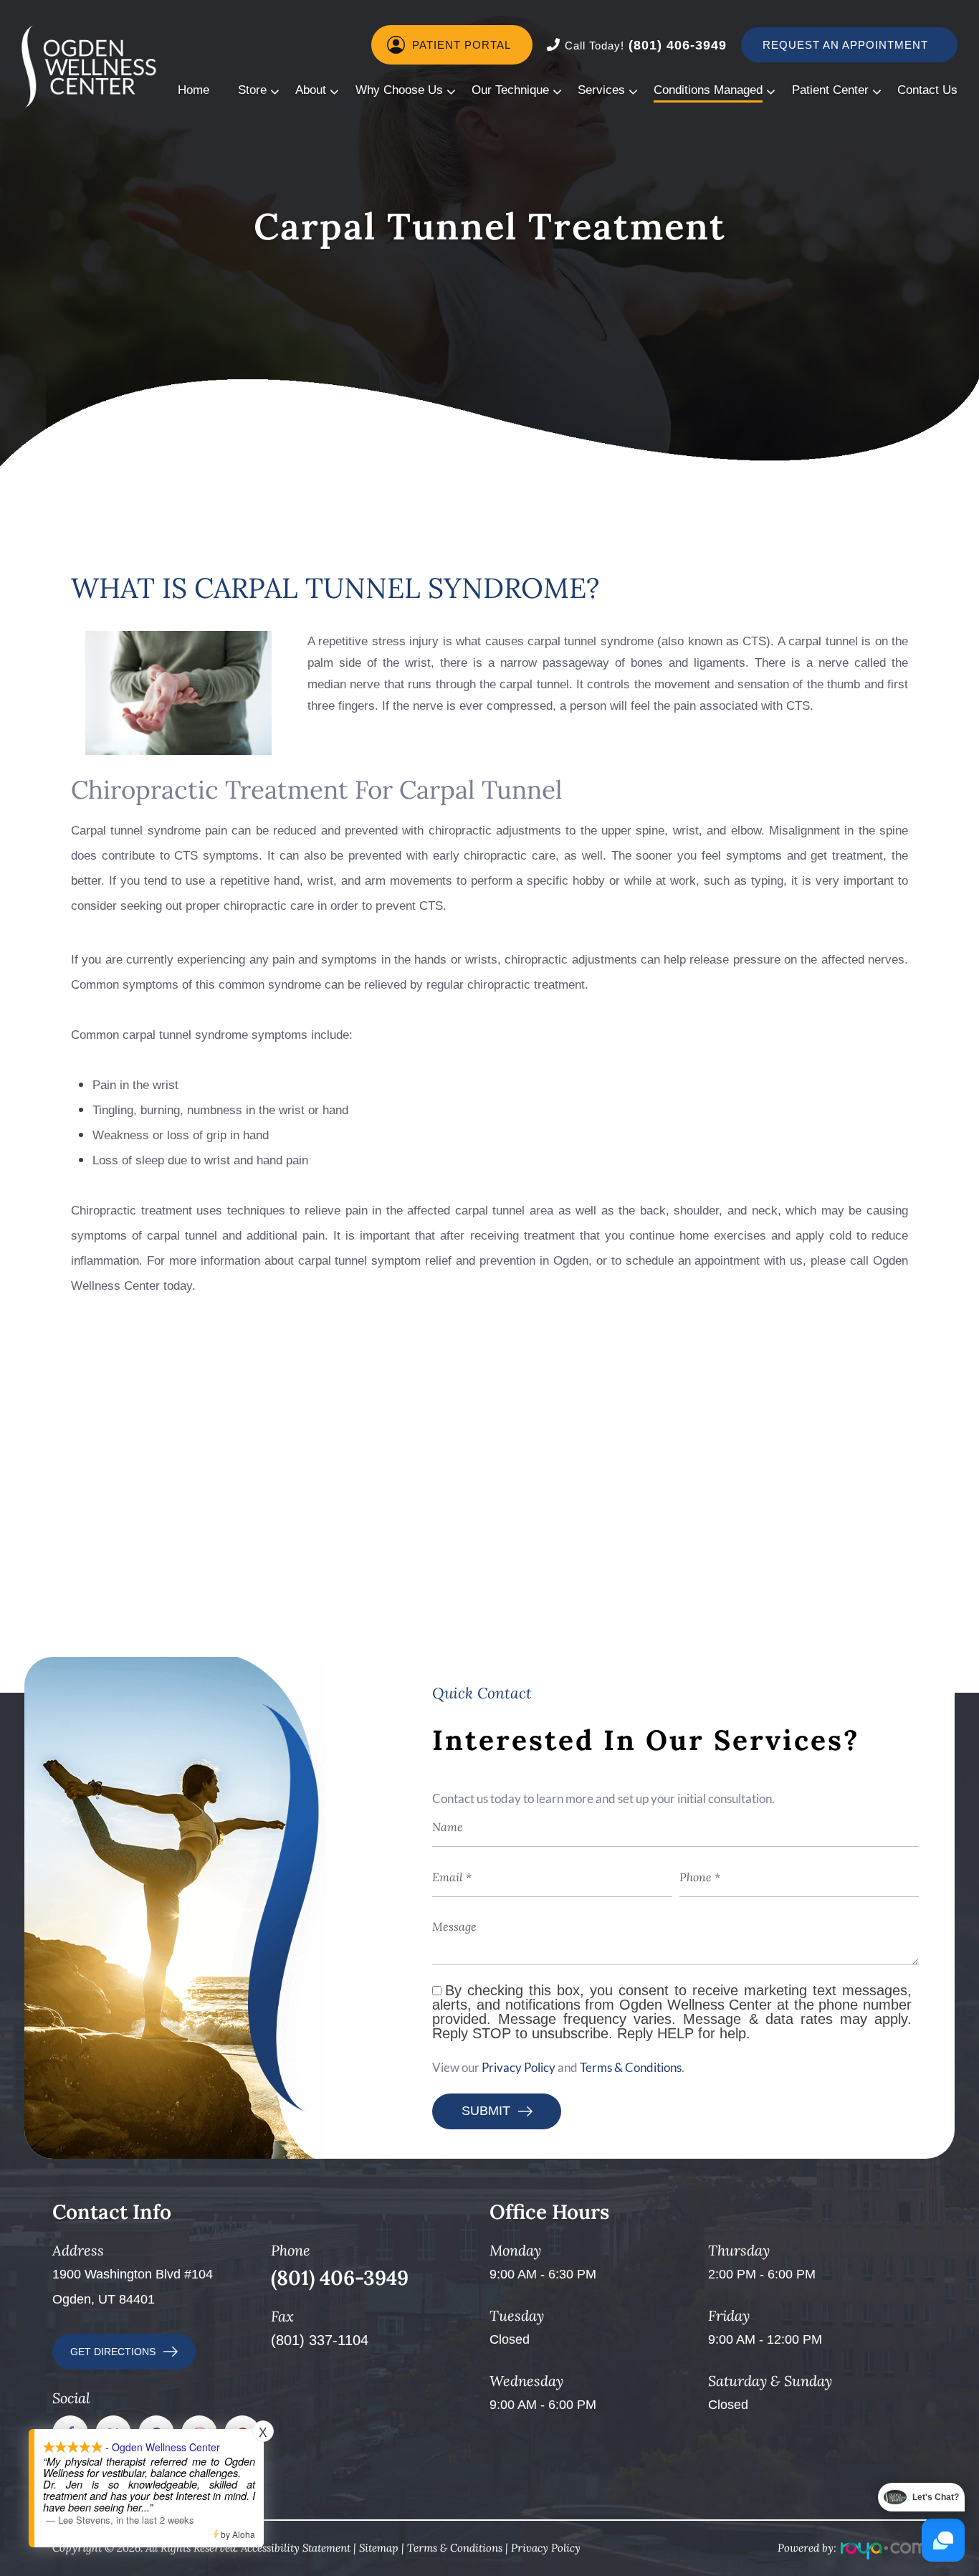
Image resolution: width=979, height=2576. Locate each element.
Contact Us (927, 90)
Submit (486, 2111)
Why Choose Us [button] (399, 90)
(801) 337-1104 (320, 2340)
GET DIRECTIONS (113, 2352)
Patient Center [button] (830, 90)
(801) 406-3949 (646, 45)
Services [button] (601, 90)
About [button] (311, 90)
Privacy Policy (519, 2067)
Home (194, 90)
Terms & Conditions (631, 2067)
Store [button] (252, 90)
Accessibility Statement (296, 2548)
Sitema (376, 2548)
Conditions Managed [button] (708, 90)
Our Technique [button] (510, 90)
